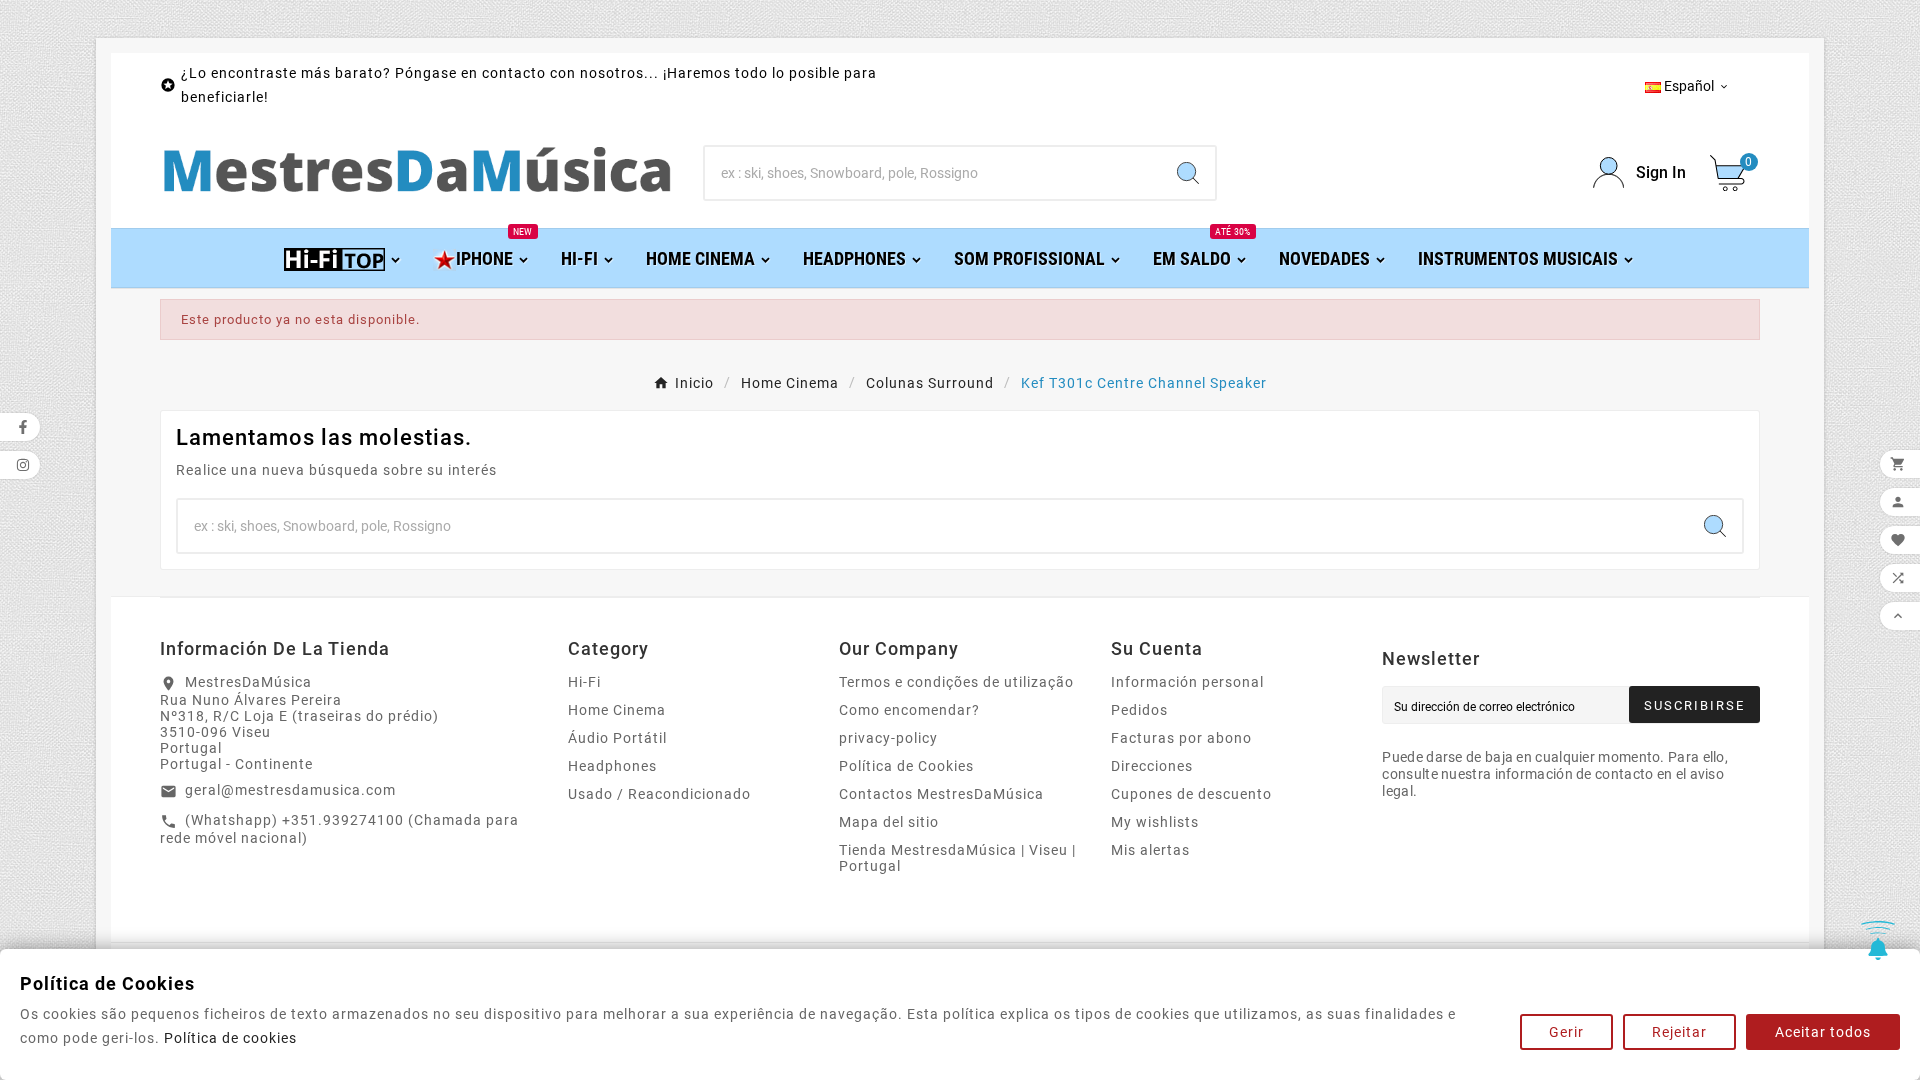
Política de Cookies (906, 766)
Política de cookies (230, 1038)
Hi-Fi (584, 682)
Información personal (1187, 682)
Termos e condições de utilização (956, 682)
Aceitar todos (1823, 1032)
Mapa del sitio (889, 822)
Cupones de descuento (1191, 794)
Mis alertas (1150, 850)
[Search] (1188, 173)
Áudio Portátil (617, 738)
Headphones (612, 766)
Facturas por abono (1181, 738)
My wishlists (1155, 822)
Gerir (1566, 1032)
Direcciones (1152, 766)
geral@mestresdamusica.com (290, 790)
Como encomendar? (909, 710)
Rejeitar (1679, 1032)
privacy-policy (888, 738)
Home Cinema (617, 710)
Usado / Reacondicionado (659, 794)
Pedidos (1139, 710)
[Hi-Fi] (343, 257)
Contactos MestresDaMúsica (941, 794)
